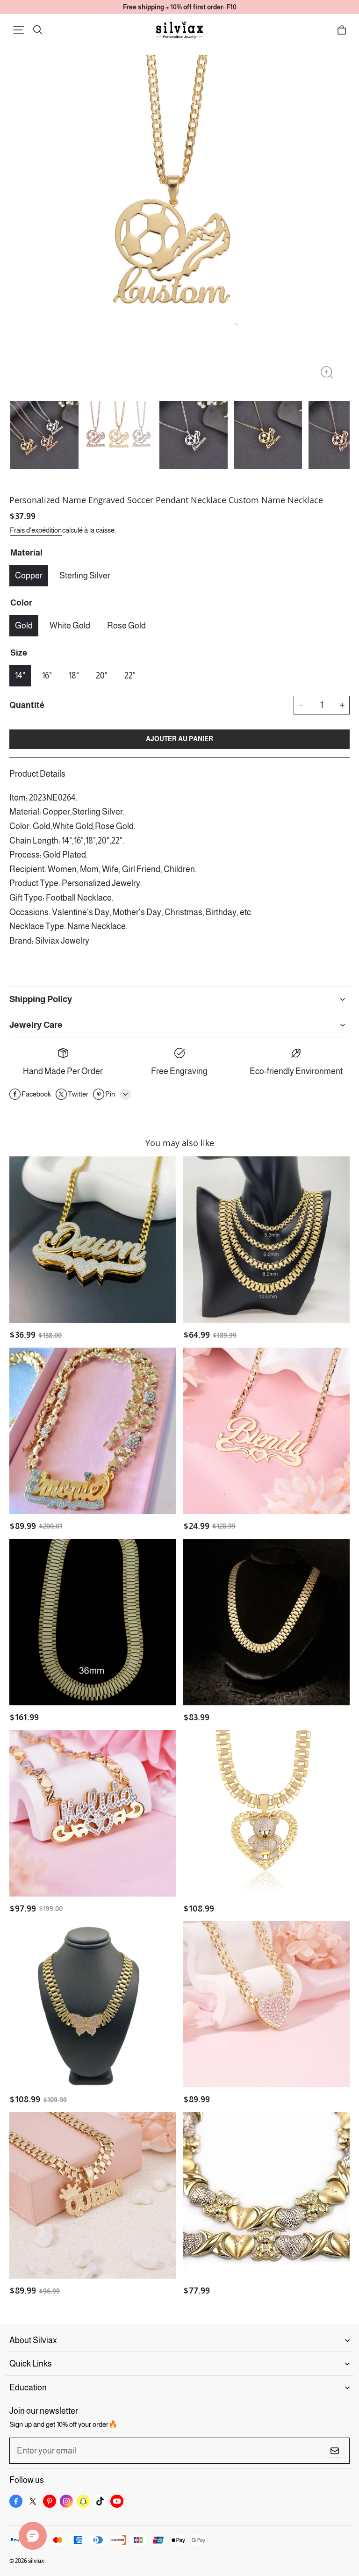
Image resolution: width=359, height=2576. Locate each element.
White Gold (70, 626)
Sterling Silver (85, 576)
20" (102, 676)
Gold (24, 626)
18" (74, 676)
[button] (19, 30)
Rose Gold (126, 626)
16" (47, 676)
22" (130, 676)
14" (20, 676)
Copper (29, 576)
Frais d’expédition (36, 530)
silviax (36, 2561)
